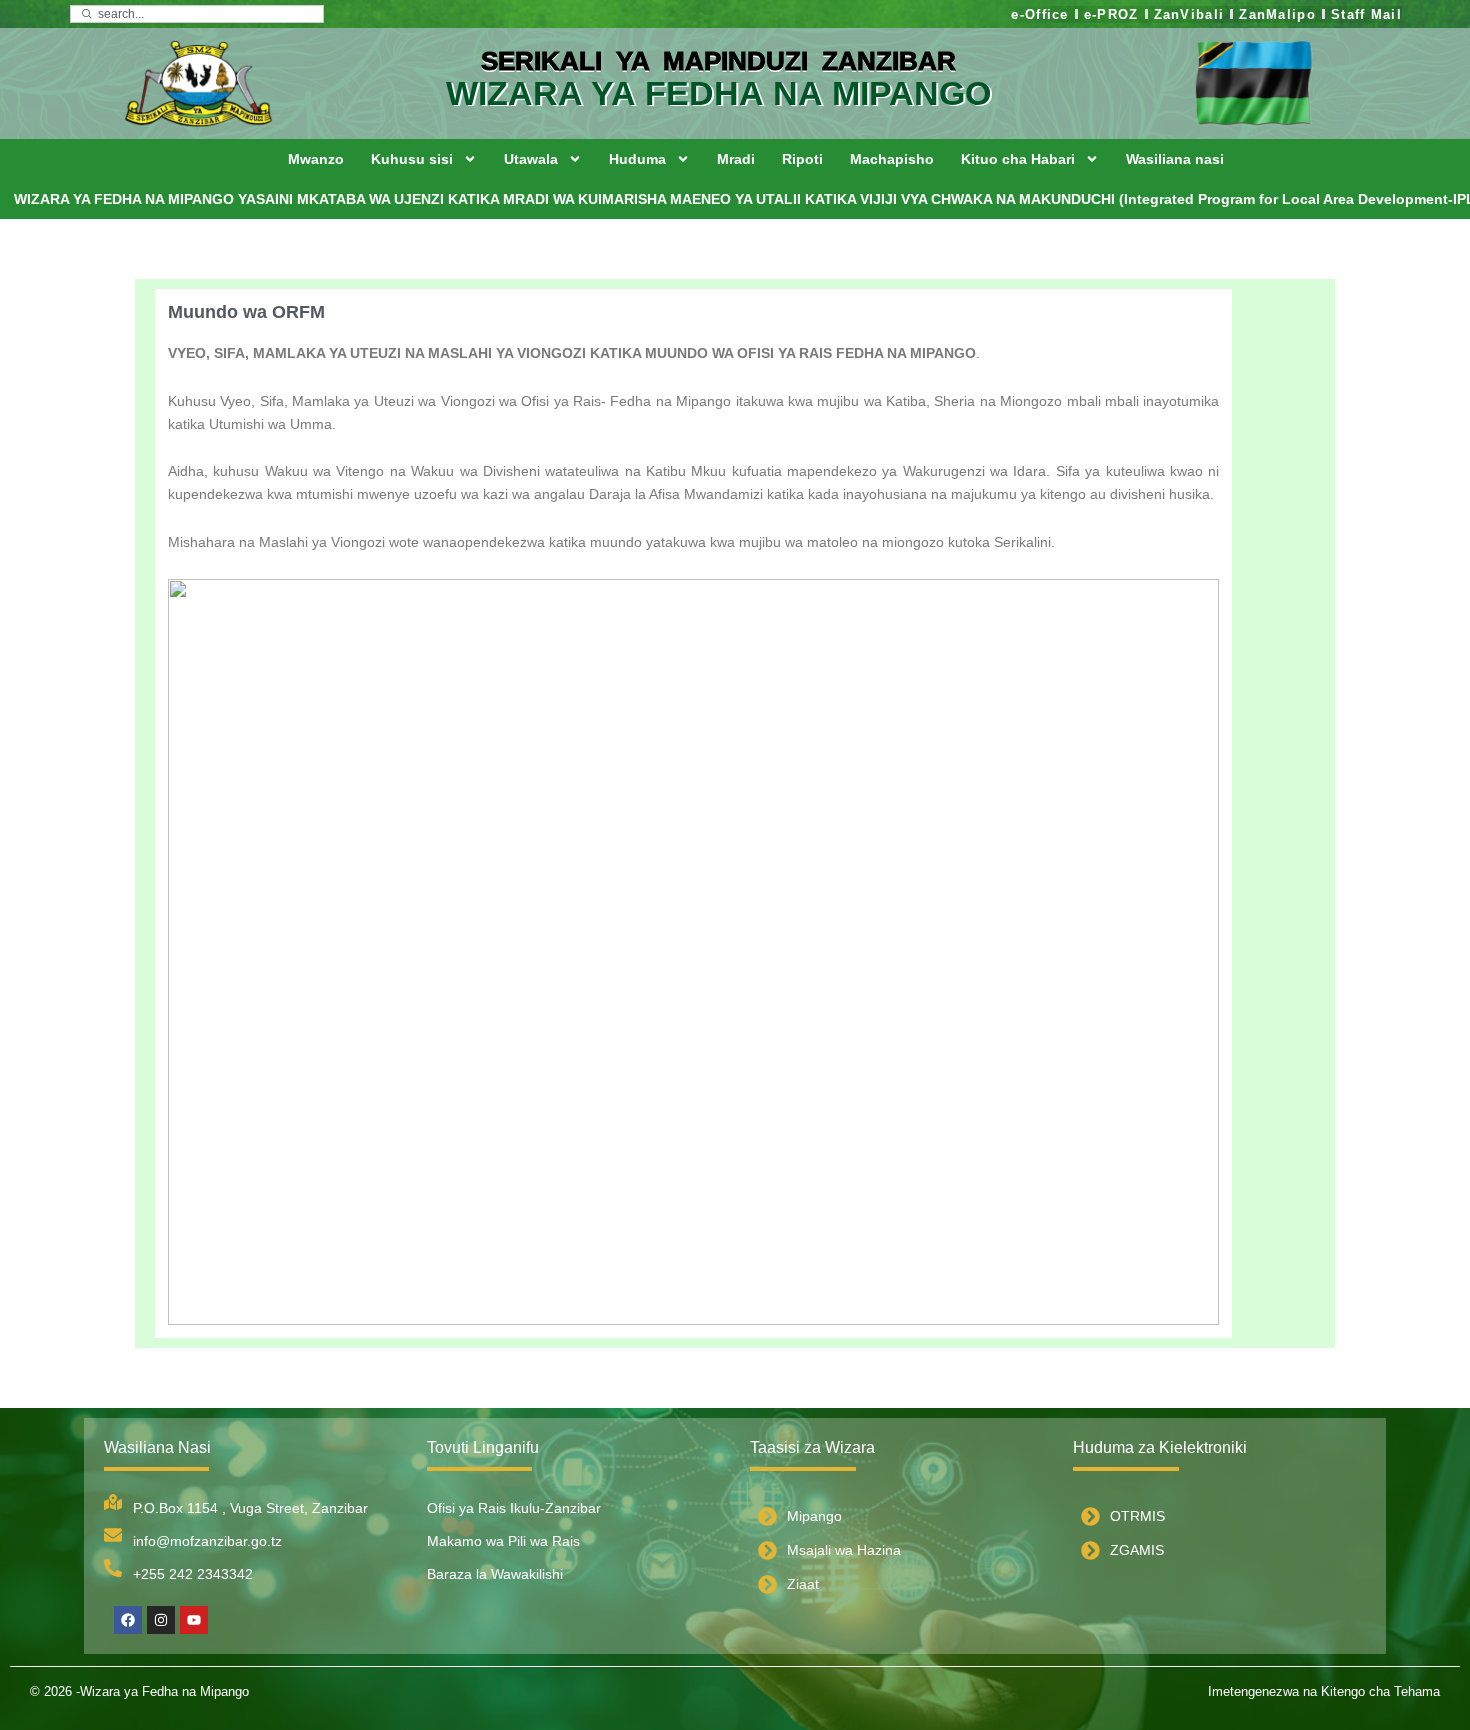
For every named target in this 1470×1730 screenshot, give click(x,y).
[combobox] (197, 14)
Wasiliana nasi (1175, 159)
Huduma (637, 159)
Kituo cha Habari (1018, 159)
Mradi (736, 159)
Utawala (531, 159)
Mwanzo (316, 159)
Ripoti (802, 159)
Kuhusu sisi (412, 159)
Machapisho (892, 159)
